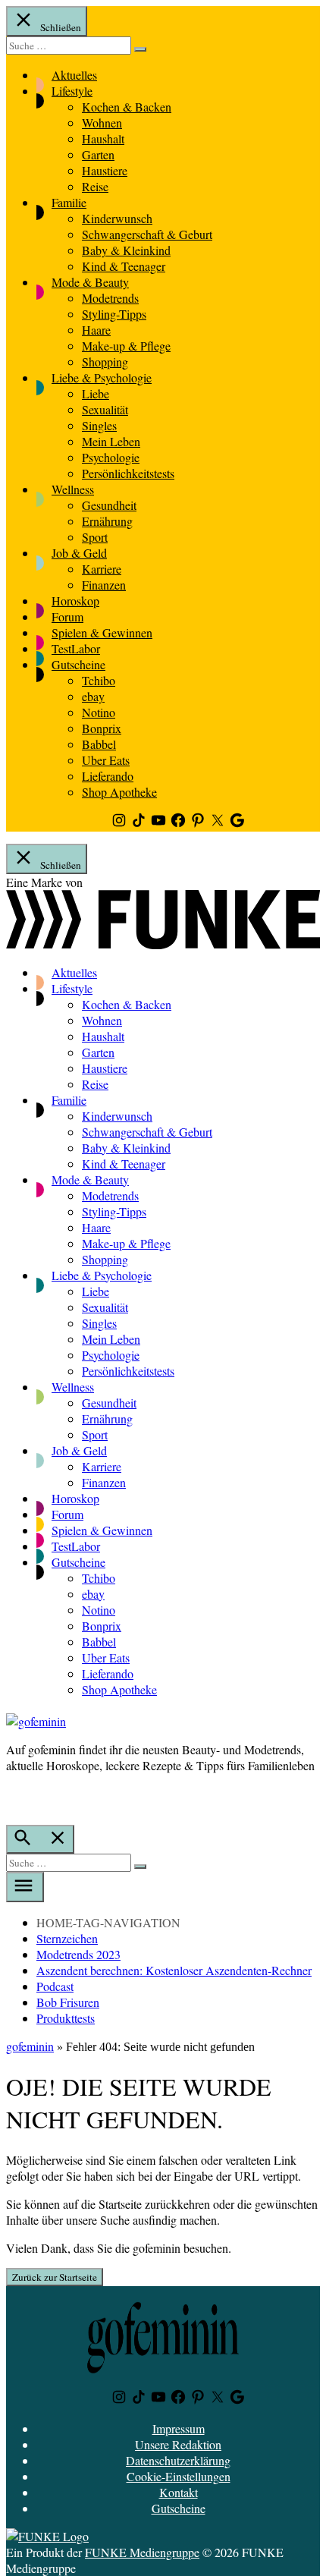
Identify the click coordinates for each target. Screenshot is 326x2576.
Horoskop (75, 601)
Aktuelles (74, 75)
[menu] (25, 1887)
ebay (93, 696)
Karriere (102, 569)
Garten (98, 154)
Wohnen (102, 123)
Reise (95, 186)
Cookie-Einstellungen (179, 2476)
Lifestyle (72, 91)
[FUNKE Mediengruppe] (47, 2536)
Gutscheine (78, 664)
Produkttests (66, 2018)
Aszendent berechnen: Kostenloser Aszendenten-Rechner (174, 1970)
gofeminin (30, 2046)
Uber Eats (106, 760)
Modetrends (110, 298)
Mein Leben (111, 441)
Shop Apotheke (119, 792)
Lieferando (108, 776)
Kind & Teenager (124, 266)
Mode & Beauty (90, 282)
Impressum (179, 2428)
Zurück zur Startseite (55, 2277)
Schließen (60, 27)
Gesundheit (109, 505)
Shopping (105, 362)
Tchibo (99, 680)
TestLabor (76, 648)
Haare (96, 330)
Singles (99, 425)
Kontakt (179, 2492)
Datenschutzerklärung (178, 2460)
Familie (69, 202)
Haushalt (103, 138)
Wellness (73, 489)
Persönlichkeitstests (128, 473)
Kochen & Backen (127, 107)
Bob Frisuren (68, 2002)
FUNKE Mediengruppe (142, 2552)
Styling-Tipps (114, 314)
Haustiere (105, 170)
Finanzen (104, 585)
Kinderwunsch (117, 218)
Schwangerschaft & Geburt (147, 234)
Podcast (55, 1986)
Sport (95, 537)
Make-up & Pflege (126, 346)
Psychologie (111, 457)
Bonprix (102, 728)
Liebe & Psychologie (102, 377)
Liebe (96, 393)
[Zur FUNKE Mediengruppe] (163, 944)
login (14, 1797)
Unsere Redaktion (178, 2444)
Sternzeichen (67, 1938)
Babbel (99, 744)
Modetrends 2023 (78, 1954)
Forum (67, 616)
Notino (99, 712)
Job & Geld (79, 553)
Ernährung (107, 521)
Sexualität (105, 409)
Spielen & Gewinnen (102, 632)
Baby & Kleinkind (126, 250)
